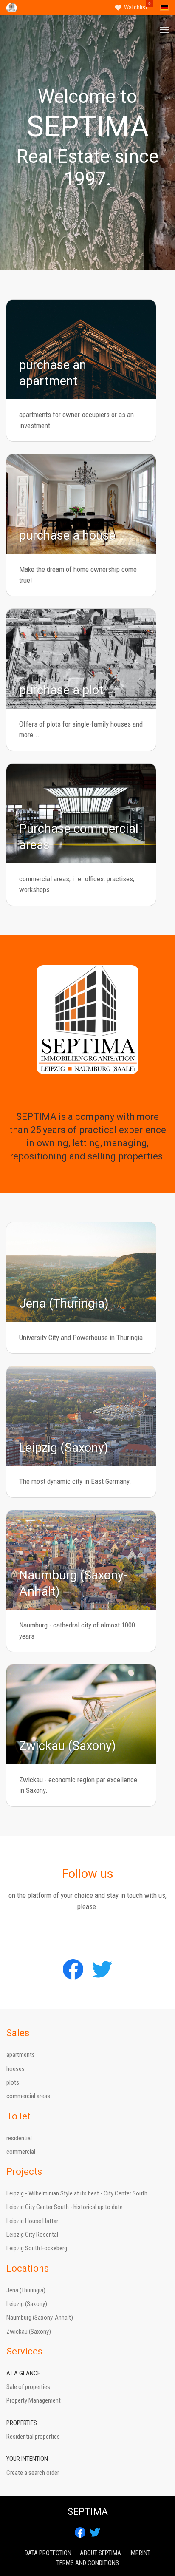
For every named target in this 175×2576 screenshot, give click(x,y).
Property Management (34, 2400)
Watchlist (136, 7)
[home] (12, 7)
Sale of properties (28, 2387)
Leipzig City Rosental (32, 2235)
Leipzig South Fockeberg (37, 2248)
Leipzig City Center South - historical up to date (65, 2207)
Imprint (140, 2553)
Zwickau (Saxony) (29, 2332)
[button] (164, 30)
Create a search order (33, 2473)
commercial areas (28, 2096)
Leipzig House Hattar (32, 2221)
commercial (21, 2152)
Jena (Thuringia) (26, 2290)
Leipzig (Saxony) (27, 2304)
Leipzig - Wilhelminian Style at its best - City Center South (77, 2193)
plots (13, 2082)
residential (19, 2138)
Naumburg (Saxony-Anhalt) (40, 2318)
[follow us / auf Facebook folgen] (73, 1969)
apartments (21, 2055)
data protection (48, 2553)
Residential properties (33, 2437)
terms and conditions (88, 2563)
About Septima (100, 2553)
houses (16, 2069)
